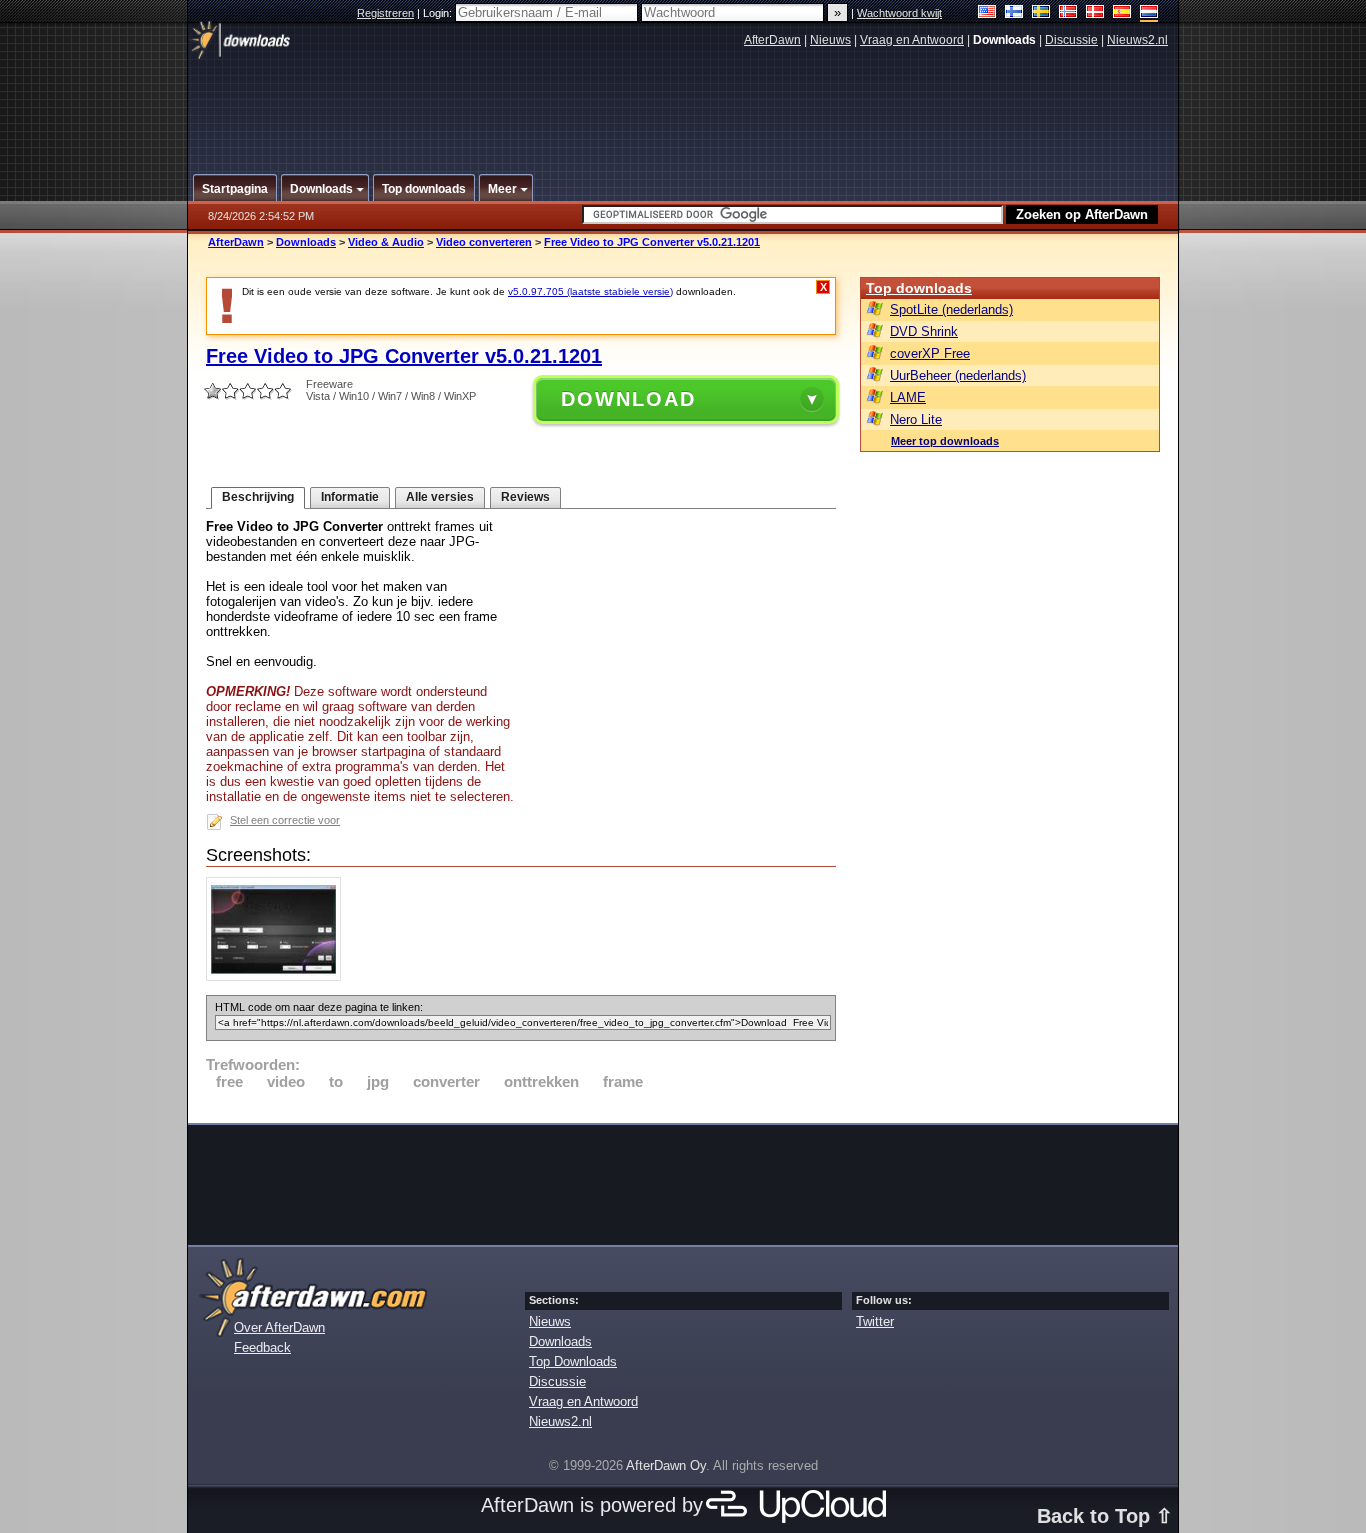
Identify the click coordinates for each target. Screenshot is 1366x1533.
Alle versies (440, 497)
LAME (908, 397)
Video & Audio (386, 242)
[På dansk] (1095, 13)
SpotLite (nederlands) (951, 309)
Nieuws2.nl (1137, 40)
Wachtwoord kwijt (899, 13)
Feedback (262, 1347)
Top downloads (919, 288)
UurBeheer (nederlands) (958, 375)
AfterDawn (772, 40)
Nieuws (830, 40)
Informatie (350, 497)
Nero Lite (916, 419)
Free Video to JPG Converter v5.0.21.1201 (652, 242)
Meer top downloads (945, 441)
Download (628, 399)
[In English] (987, 13)
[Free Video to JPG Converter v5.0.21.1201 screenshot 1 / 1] (278, 976)
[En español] (1122, 13)
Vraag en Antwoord (912, 40)
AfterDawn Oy (666, 1465)
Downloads (306, 242)
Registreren (385, 13)
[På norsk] (1068, 13)
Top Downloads (573, 1361)
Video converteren (484, 242)
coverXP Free (930, 353)
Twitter (875, 1321)
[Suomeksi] (1014, 13)
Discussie (1071, 40)
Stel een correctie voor (285, 820)
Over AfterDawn (279, 1327)
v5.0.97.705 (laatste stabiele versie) (590, 291)
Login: (439, 13)
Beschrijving (258, 497)
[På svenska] (1041, 13)
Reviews (525, 497)
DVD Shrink (924, 331)
